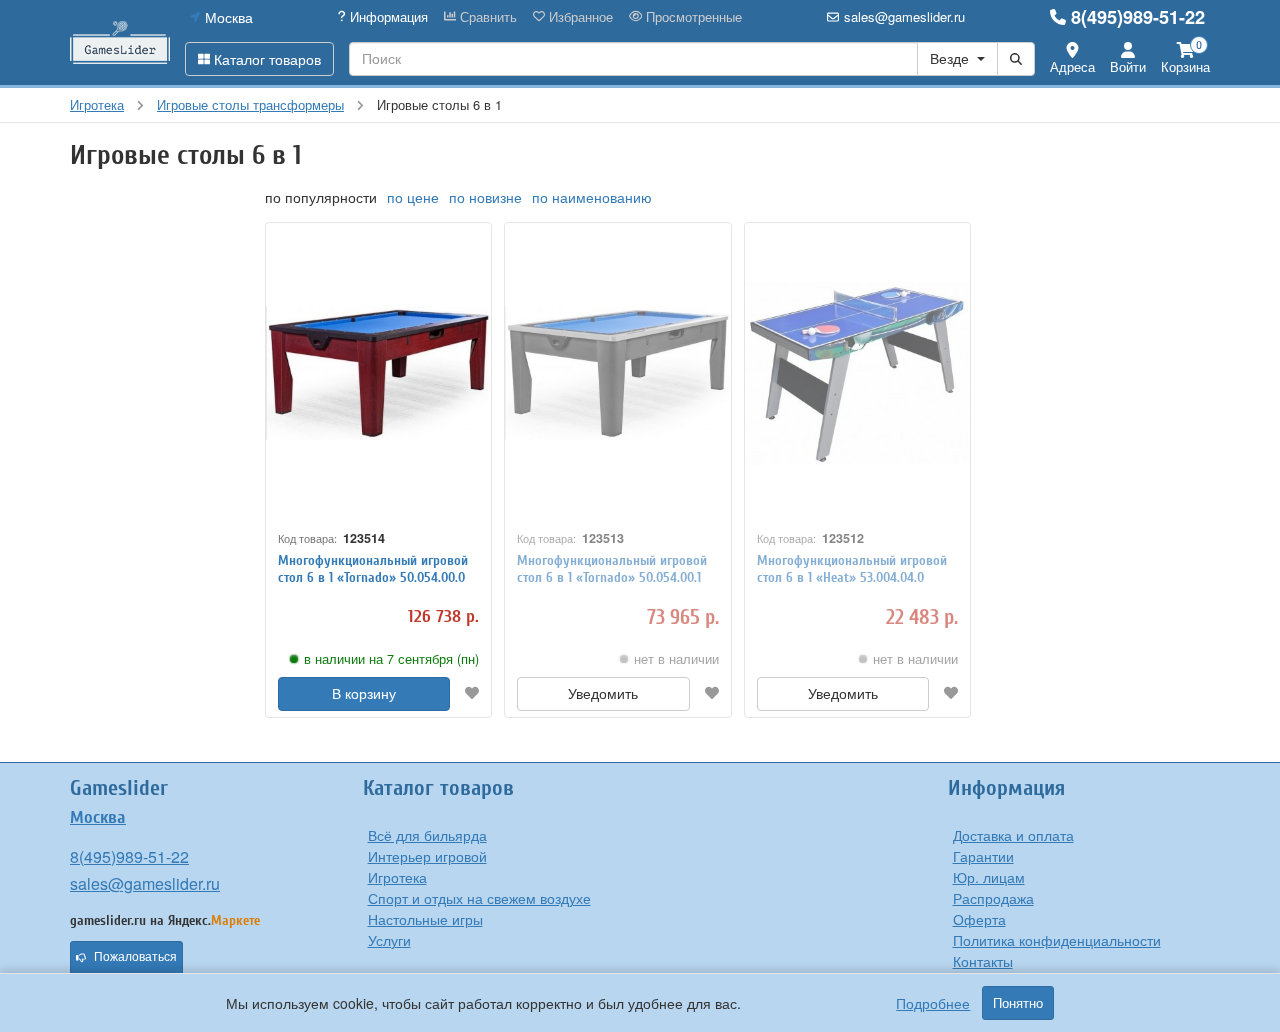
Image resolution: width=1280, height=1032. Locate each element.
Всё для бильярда (427, 835)
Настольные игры (425, 919)
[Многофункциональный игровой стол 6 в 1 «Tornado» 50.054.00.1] (617, 373)
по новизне (485, 197)
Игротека (397, 877)
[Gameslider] (120, 42)
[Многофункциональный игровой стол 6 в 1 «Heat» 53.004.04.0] (857, 373)
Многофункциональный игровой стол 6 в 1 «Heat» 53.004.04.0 (852, 569)
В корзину (364, 694)
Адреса (1072, 66)
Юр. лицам (989, 877)
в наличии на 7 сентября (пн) (391, 659)
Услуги (389, 940)
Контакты (983, 961)
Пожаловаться (135, 957)
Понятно (1018, 1003)
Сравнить (486, 17)
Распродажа (993, 898)
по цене (413, 197)
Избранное (579, 17)
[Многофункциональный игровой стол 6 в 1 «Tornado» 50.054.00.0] (378, 373)
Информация (387, 17)
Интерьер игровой (427, 856)
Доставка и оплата (1013, 835)
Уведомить (603, 694)
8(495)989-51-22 (1138, 17)
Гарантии (983, 856)
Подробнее (933, 1003)
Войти (1128, 66)
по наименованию (592, 197)
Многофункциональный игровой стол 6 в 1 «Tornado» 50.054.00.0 (373, 569)
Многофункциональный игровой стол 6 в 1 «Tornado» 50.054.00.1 (612, 569)
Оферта (979, 919)
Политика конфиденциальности (1057, 940)
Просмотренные (692, 17)
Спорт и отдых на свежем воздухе (479, 898)
